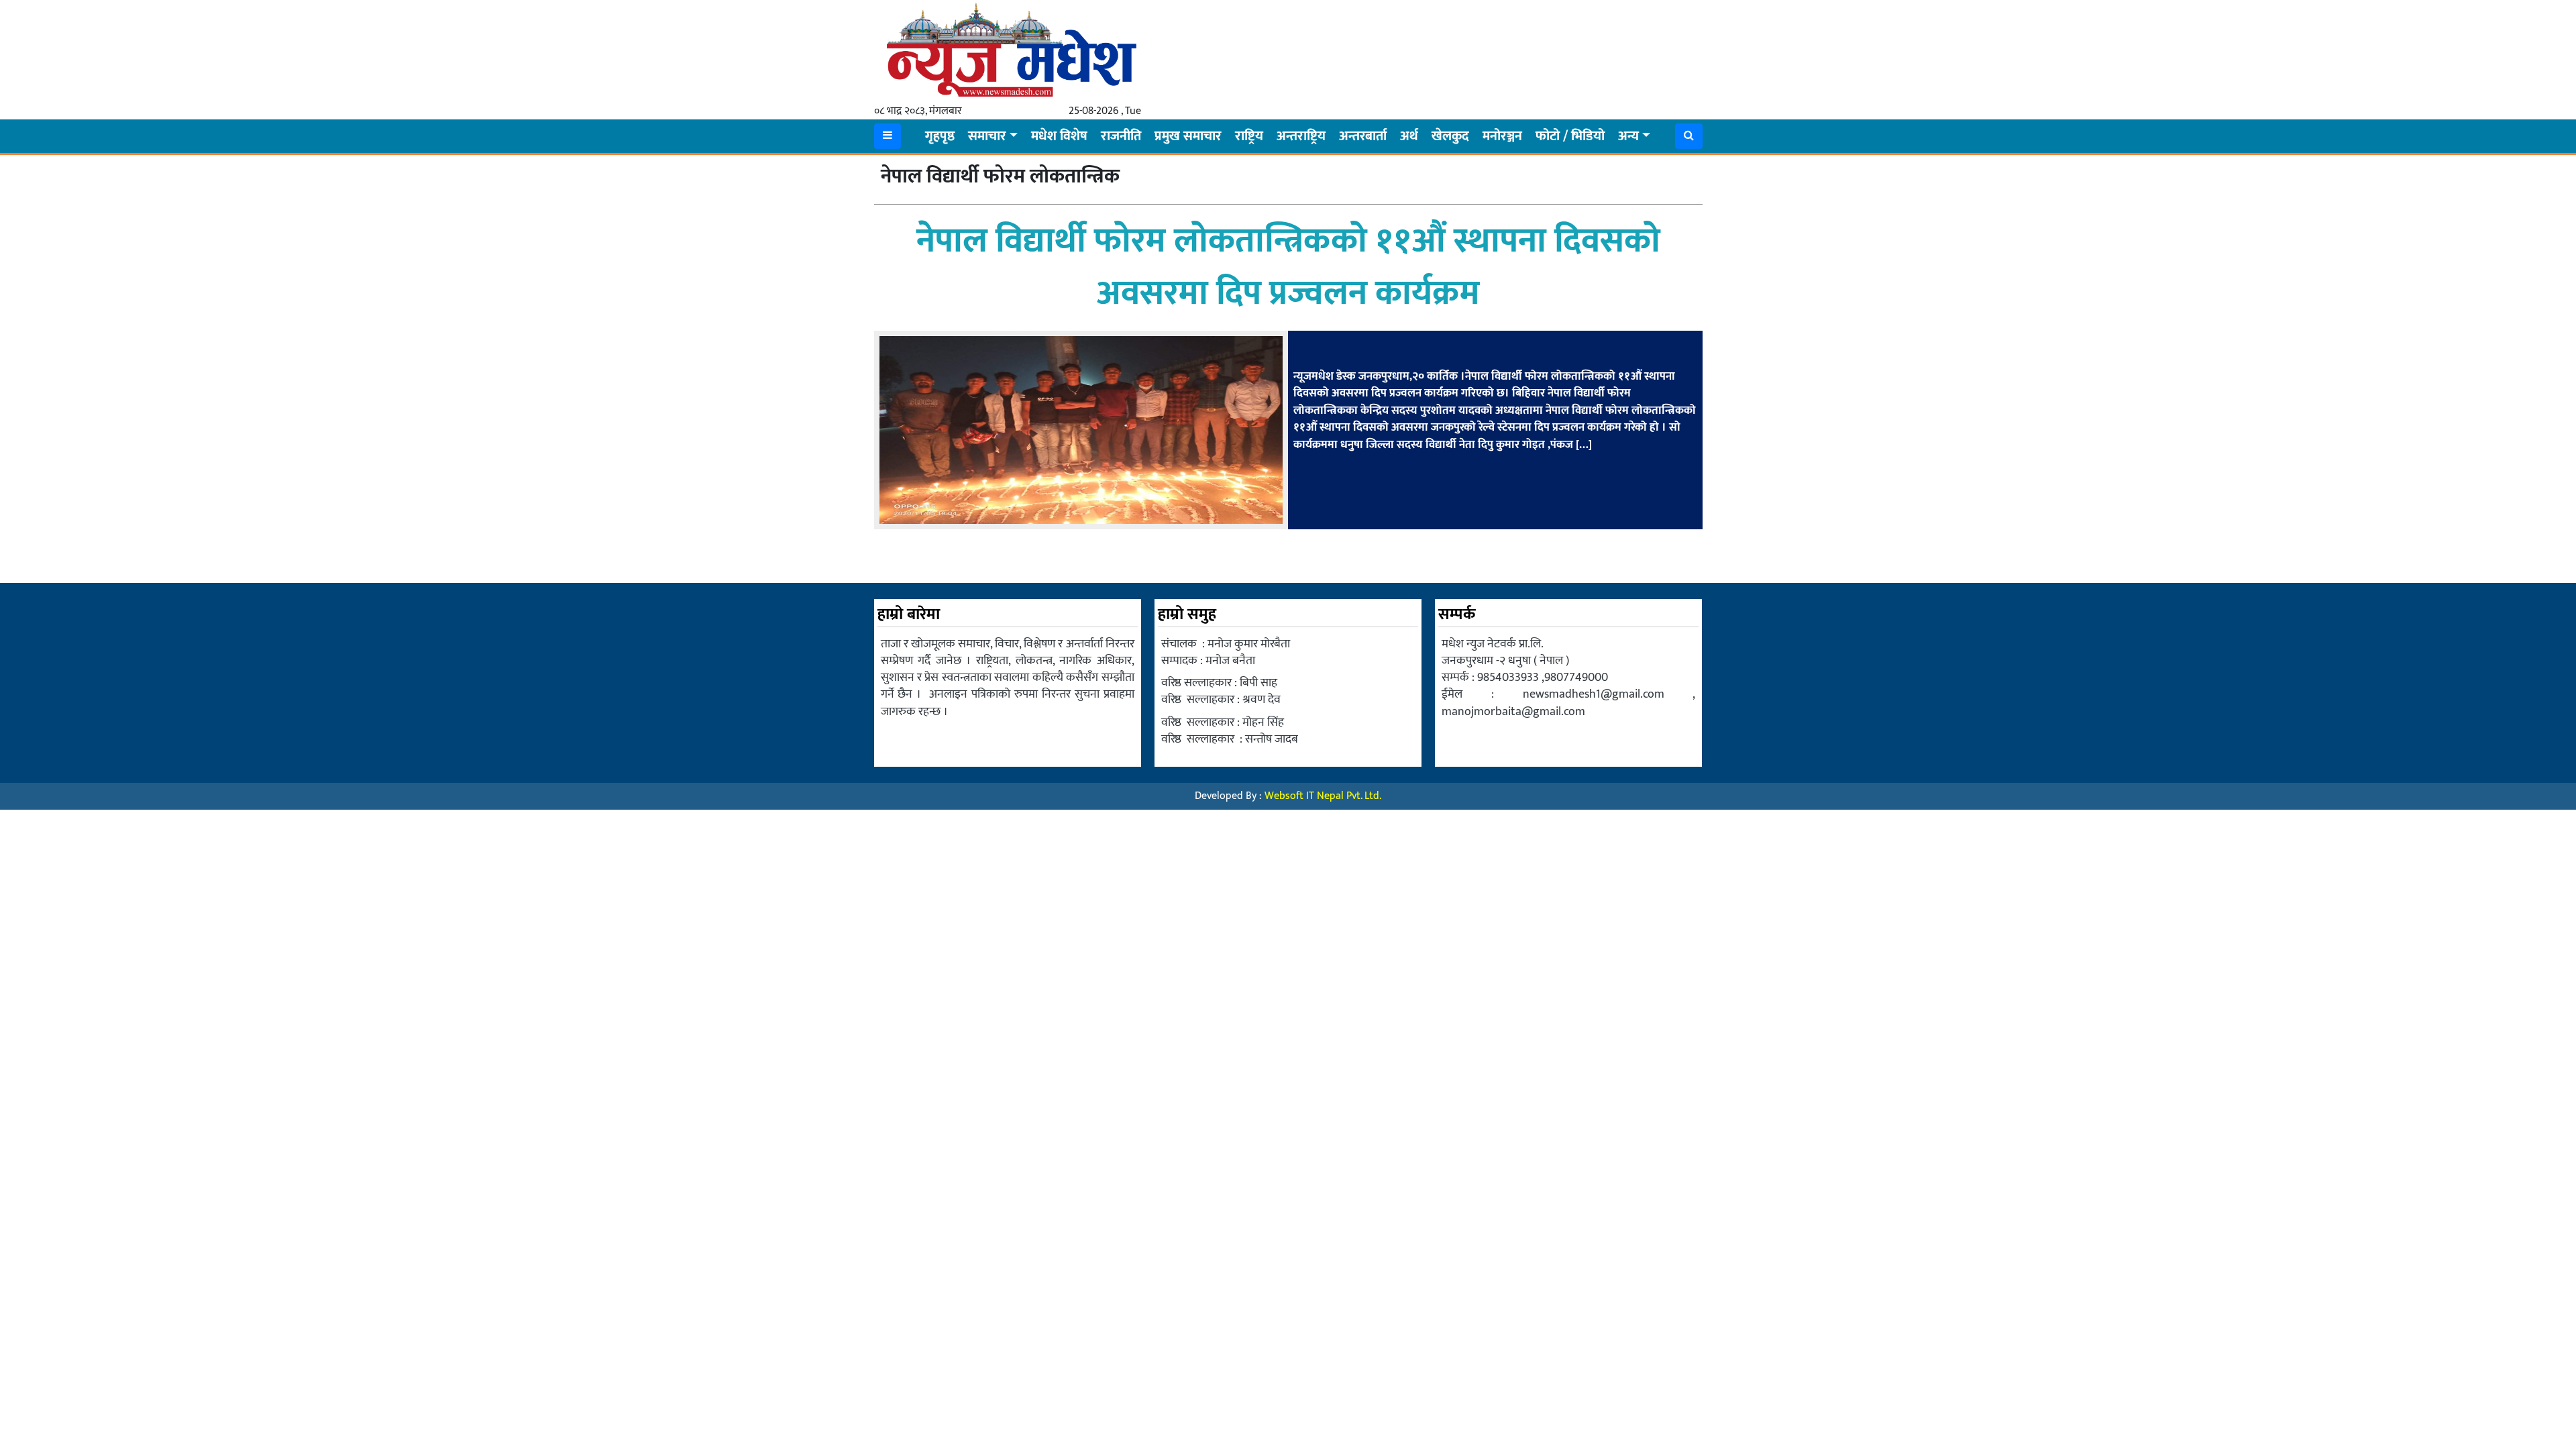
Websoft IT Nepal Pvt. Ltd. (1323, 796)
